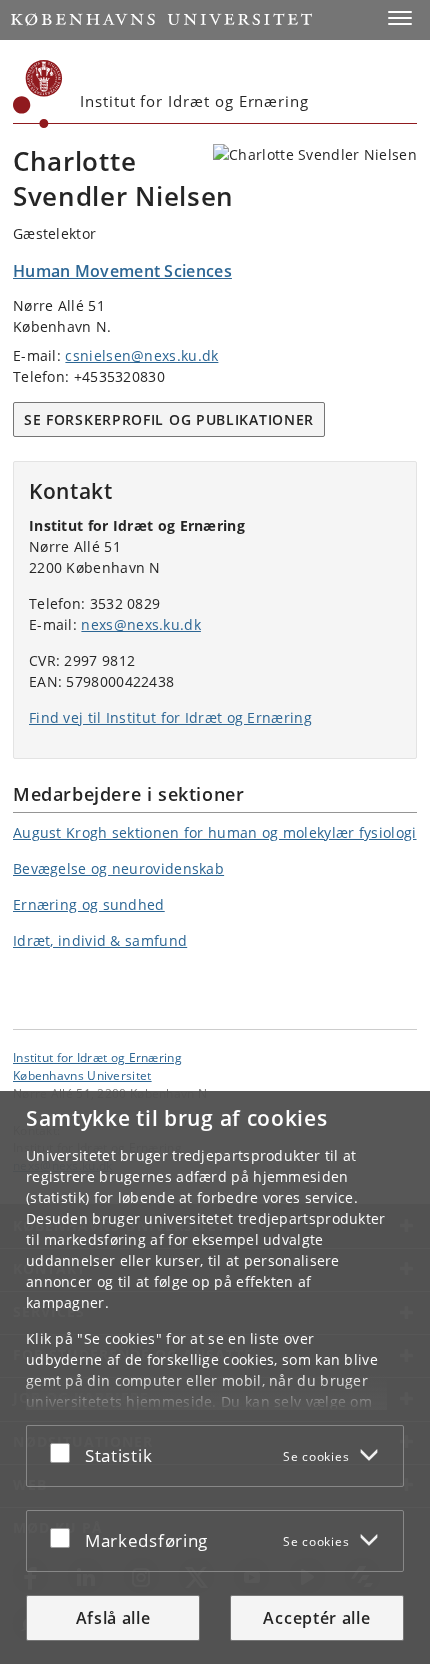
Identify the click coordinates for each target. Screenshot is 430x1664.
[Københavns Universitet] (38, 94)
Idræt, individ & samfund (100, 940)
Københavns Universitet (82, 1075)
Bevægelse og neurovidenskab (118, 868)
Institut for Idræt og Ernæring (97, 1057)
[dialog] (215, 1377)
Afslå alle (113, 1618)
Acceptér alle (316, 1618)
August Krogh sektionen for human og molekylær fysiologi (215, 832)
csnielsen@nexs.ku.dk (141, 355)
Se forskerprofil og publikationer (169, 419)
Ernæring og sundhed (89, 904)
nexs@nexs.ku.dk (141, 624)
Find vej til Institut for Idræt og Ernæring (170, 717)
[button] (400, 18)
